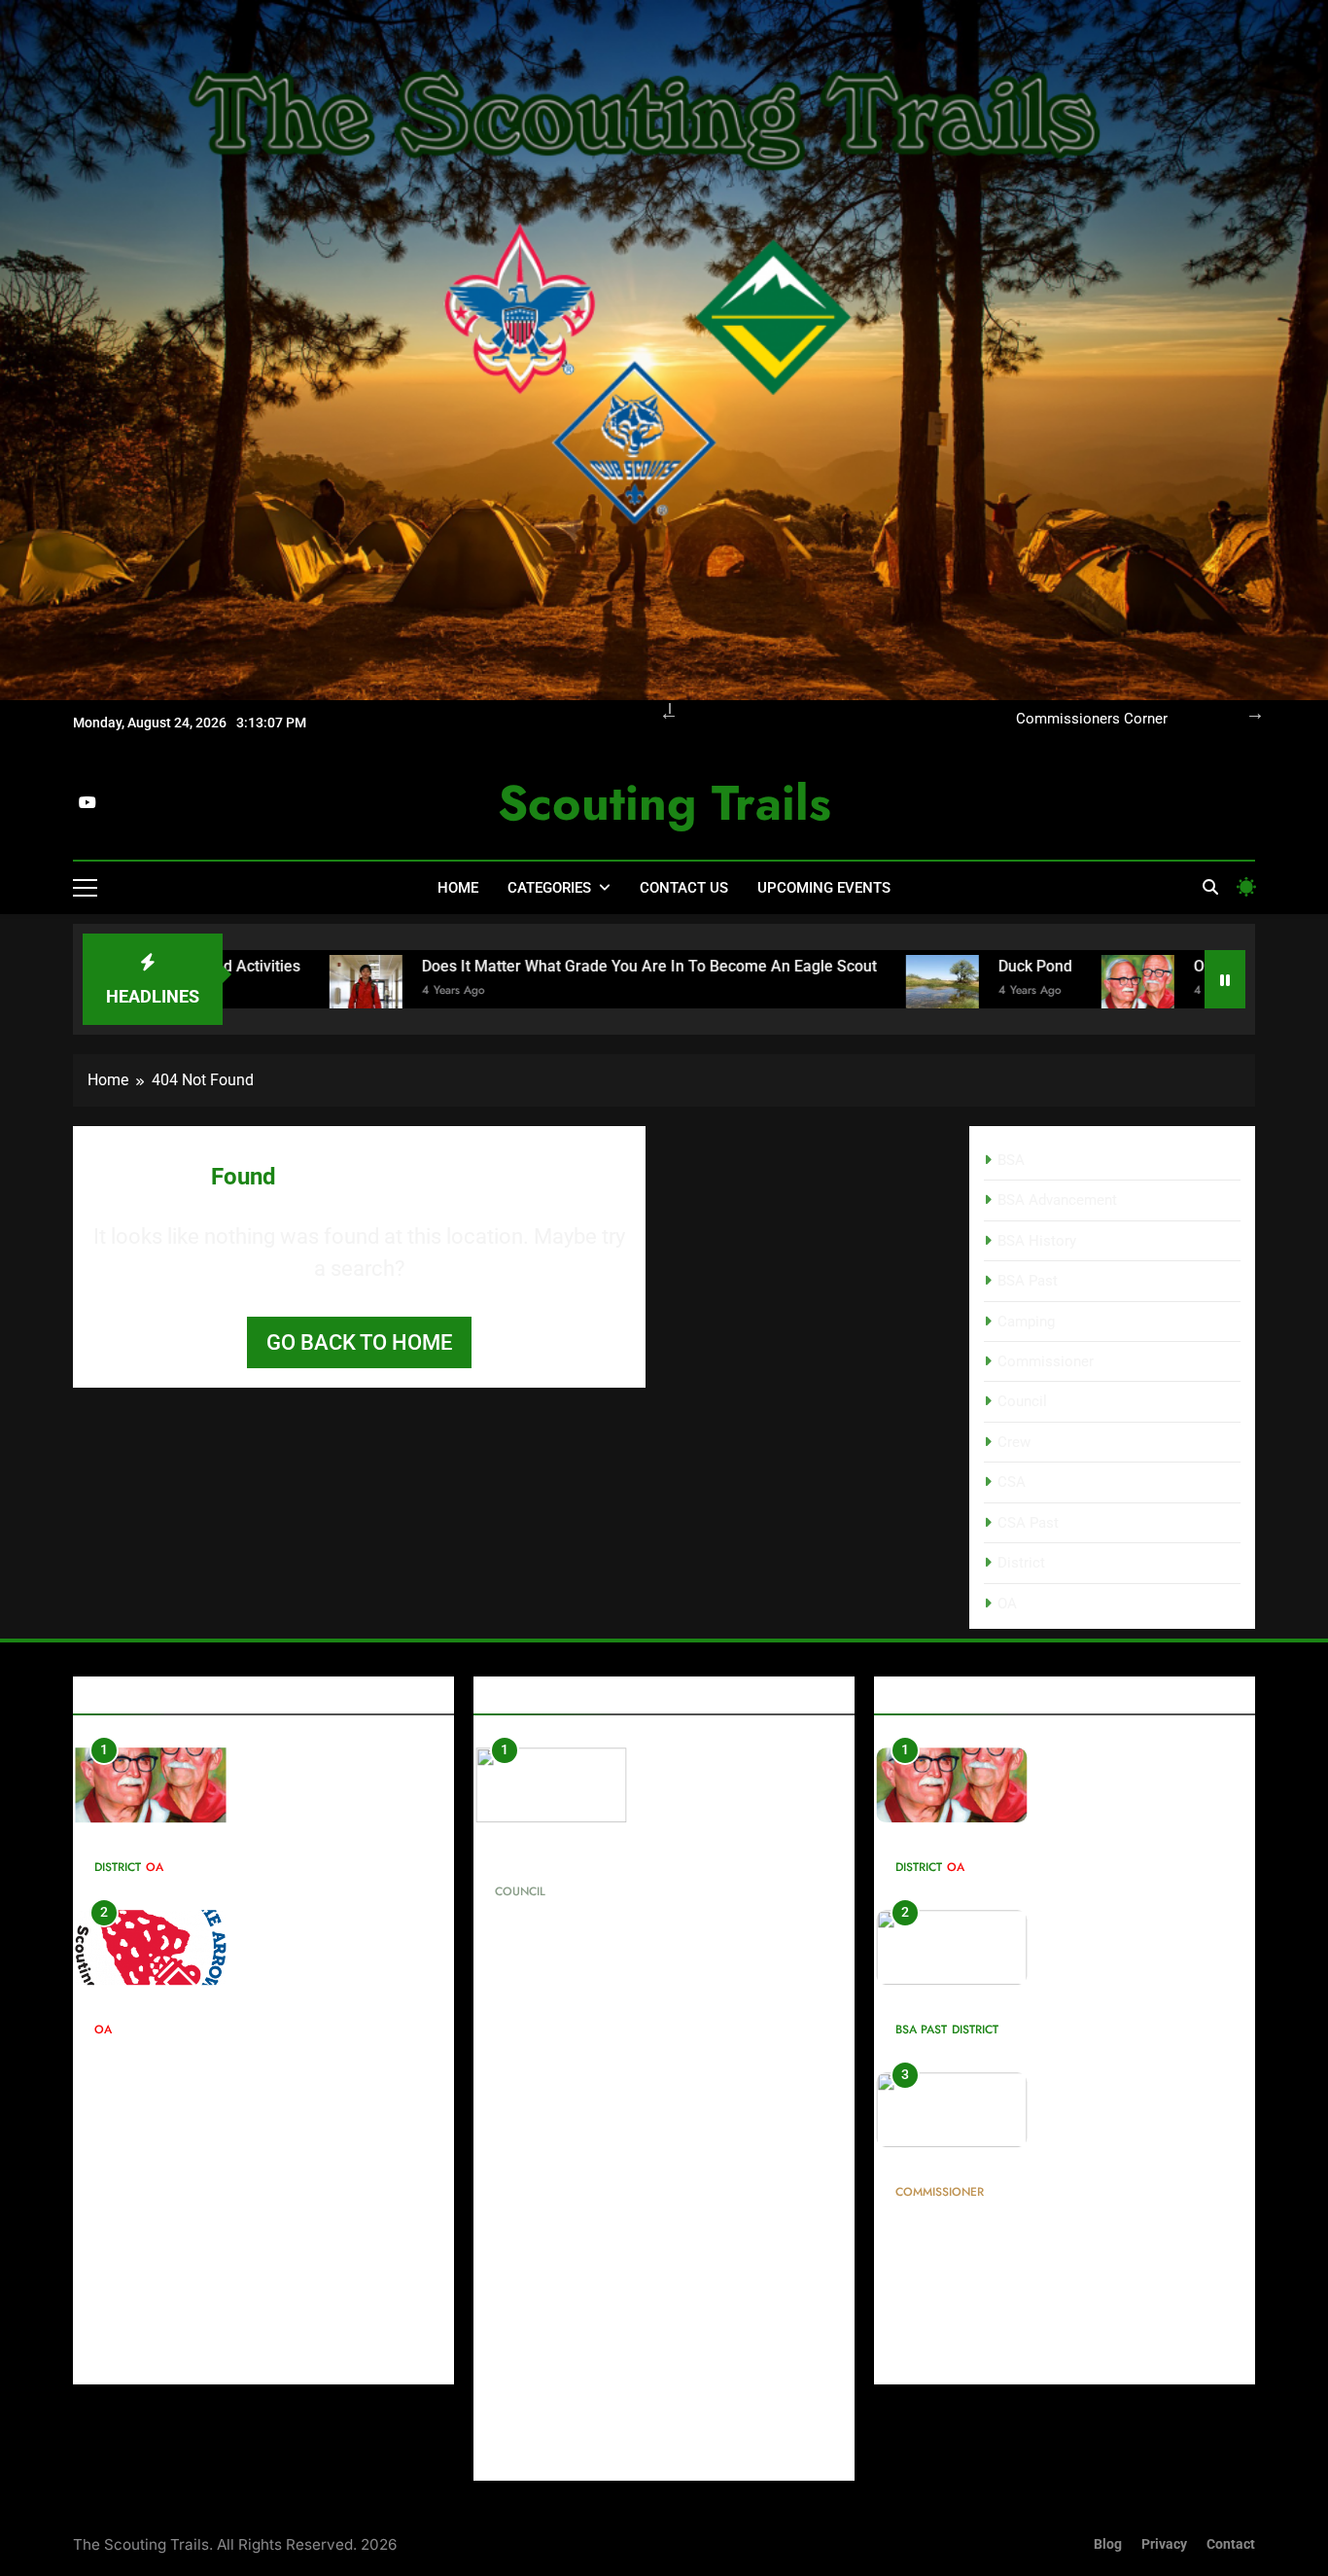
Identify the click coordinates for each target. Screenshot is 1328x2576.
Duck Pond (904, 966)
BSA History (1037, 1241)
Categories (549, 888)
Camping (1026, 1322)
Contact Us (684, 888)
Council (1022, 1401)
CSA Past (1028, 1523)
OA (1007, 1604)
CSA (1012, 1482)
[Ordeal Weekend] (1007, 991)
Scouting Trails (664, 803)
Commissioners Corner (1092, 720)
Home (458, 888)
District (1021, 1563)
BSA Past (1028, 1281)
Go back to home (359, 1342)
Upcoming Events (824, 888)
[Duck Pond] (811, 991)
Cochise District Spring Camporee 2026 (1041, 2001)
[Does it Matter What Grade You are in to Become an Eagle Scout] (235, 991)
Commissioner (1046, 1361)
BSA (1011, 1160)
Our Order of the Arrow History (210, 2001)
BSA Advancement (1057, 1200)
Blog (1108, 2544)
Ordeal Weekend (1120, 966)
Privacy (1164, 2544)
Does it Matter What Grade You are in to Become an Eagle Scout (518, 966)
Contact (1231, 2544)
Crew (1014, 1442)
